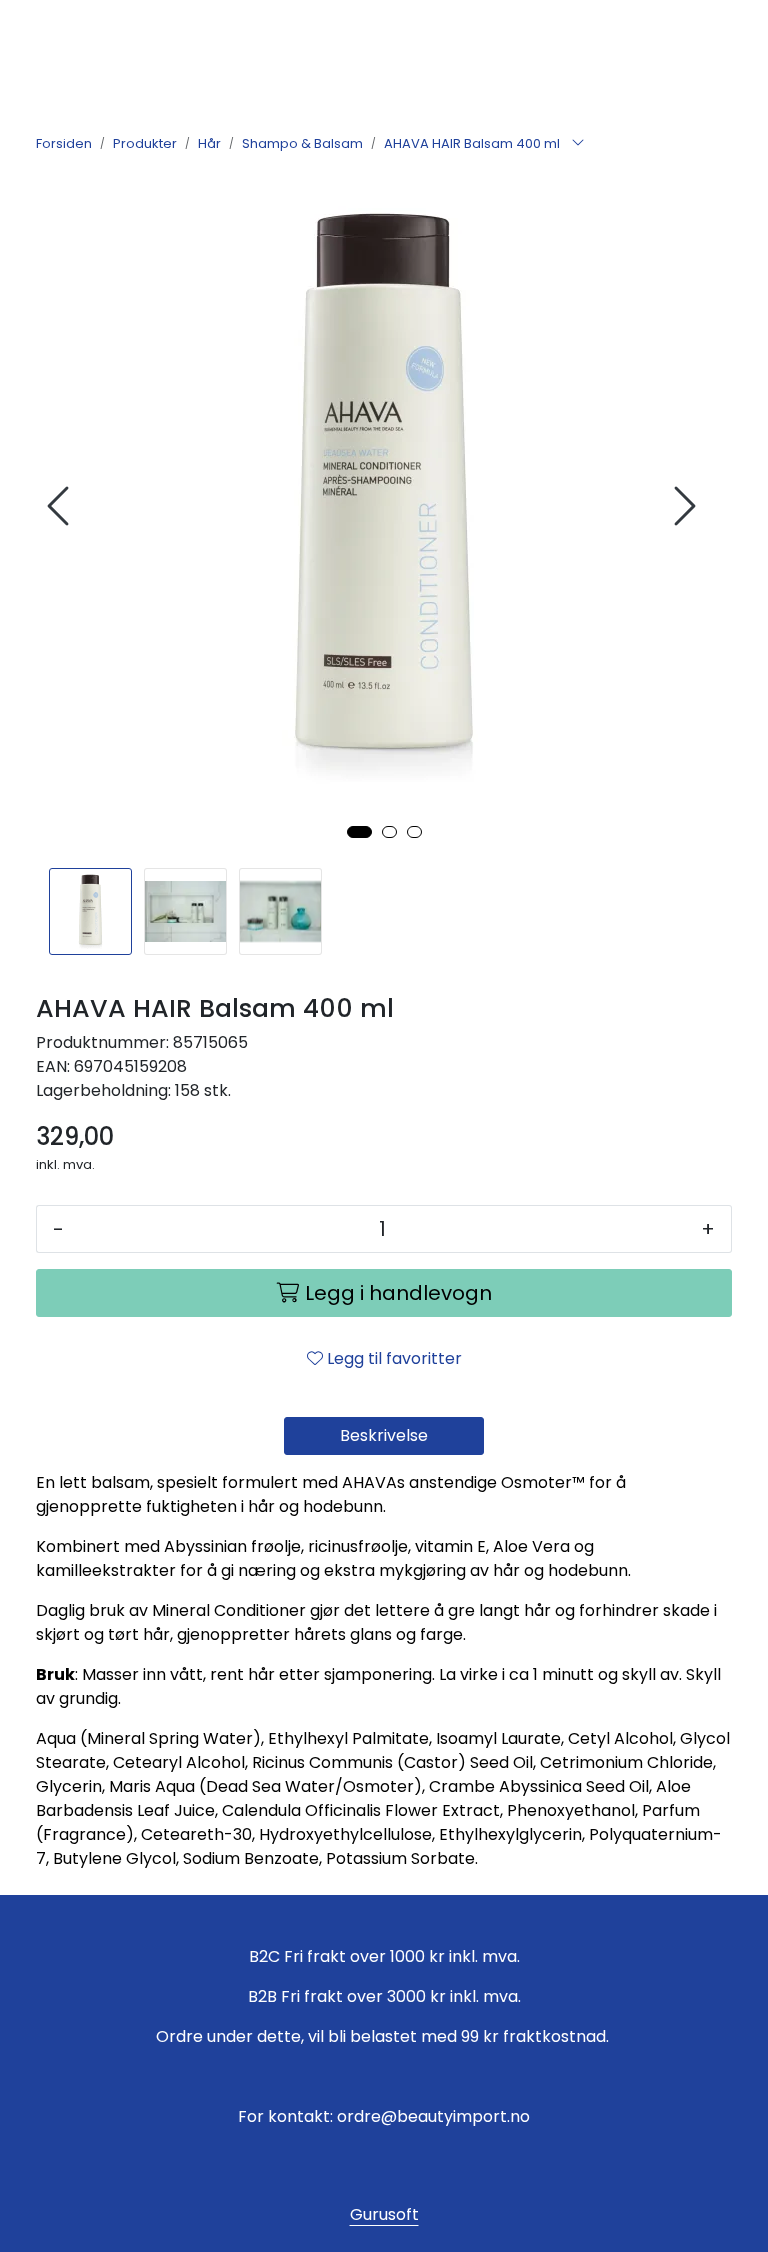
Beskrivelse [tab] (384, 1435)
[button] (359, 832)
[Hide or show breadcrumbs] (578, 144)
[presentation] (61, 506)
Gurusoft (384, 2214)
